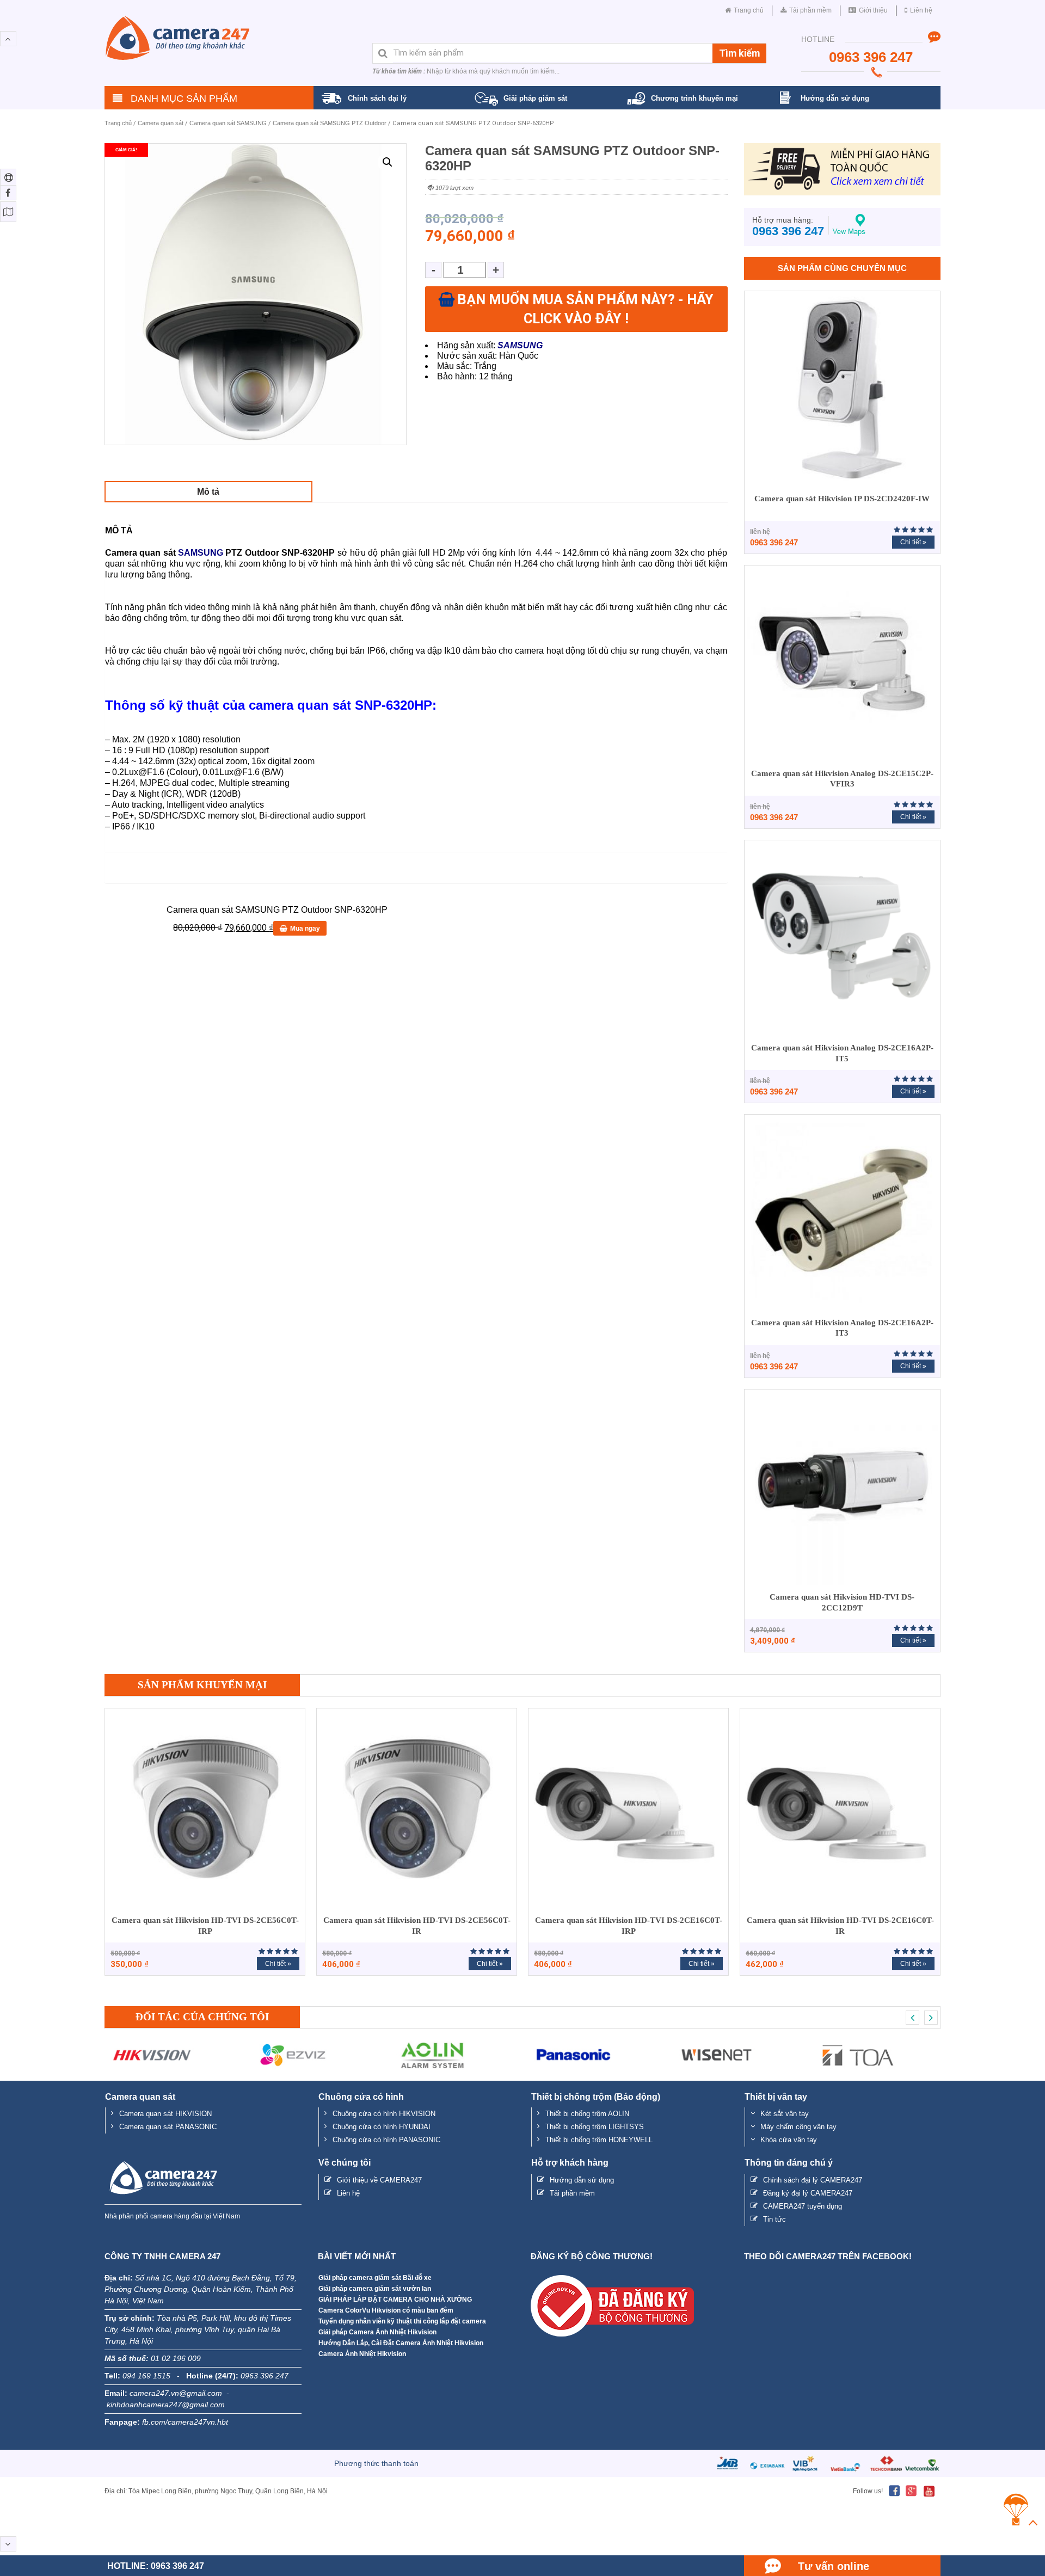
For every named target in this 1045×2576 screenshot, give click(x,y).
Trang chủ (118, 123)
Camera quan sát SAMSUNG (228, 123)
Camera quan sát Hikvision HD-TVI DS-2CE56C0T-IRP (205, 1926)
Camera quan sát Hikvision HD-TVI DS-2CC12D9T (842, 1602)
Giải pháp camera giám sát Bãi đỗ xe (375, 2278)
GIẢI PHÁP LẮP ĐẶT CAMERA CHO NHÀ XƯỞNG (395, 2300)
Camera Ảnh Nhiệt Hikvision (362, 2354)
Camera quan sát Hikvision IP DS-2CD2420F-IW (842, 499)
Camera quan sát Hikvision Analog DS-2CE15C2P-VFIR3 (842, 779)
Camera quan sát (161, 123)
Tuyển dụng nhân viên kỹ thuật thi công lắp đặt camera (402, 2321)
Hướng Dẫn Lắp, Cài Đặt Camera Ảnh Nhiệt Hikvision (401, 2343)
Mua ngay (305, 929)
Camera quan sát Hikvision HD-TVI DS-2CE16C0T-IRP (629, 1926)
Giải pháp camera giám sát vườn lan (375, 2289)
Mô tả (208, 492)
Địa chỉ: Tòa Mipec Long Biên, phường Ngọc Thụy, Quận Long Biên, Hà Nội (216, 2491)
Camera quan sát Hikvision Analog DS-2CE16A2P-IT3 (842, 1328)
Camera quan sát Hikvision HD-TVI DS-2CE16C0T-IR (840, 1926)
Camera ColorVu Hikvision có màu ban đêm (386, 2310)
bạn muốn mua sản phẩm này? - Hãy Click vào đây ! (585, 309)
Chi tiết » (913, 542)
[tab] (208, 492)
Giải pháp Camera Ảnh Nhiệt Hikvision (377, 2332)
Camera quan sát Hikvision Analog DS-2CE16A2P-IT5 (842, 1053)
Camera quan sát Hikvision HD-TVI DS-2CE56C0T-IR (417, 1926)
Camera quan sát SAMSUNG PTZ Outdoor (330, 123)
